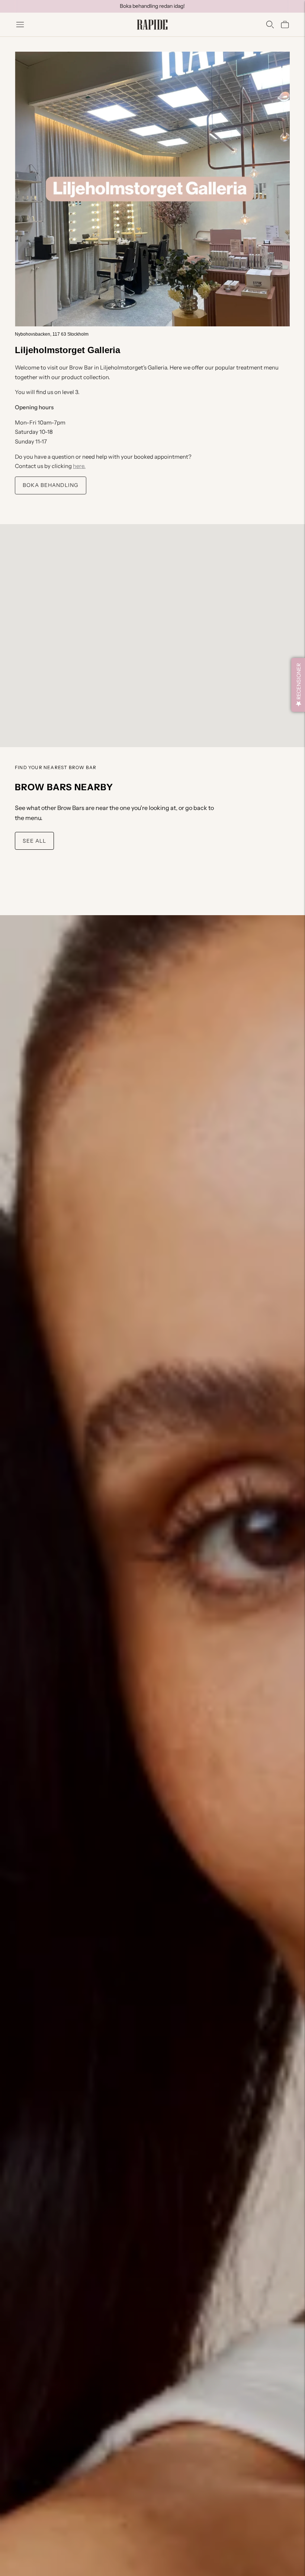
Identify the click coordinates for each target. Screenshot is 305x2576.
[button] (298, 685)
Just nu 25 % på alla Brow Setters (152, 6)
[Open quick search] (270, 25)
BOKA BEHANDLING (51, 485)
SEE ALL (34, 841)
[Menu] (20, 25)
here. (79, 466)
